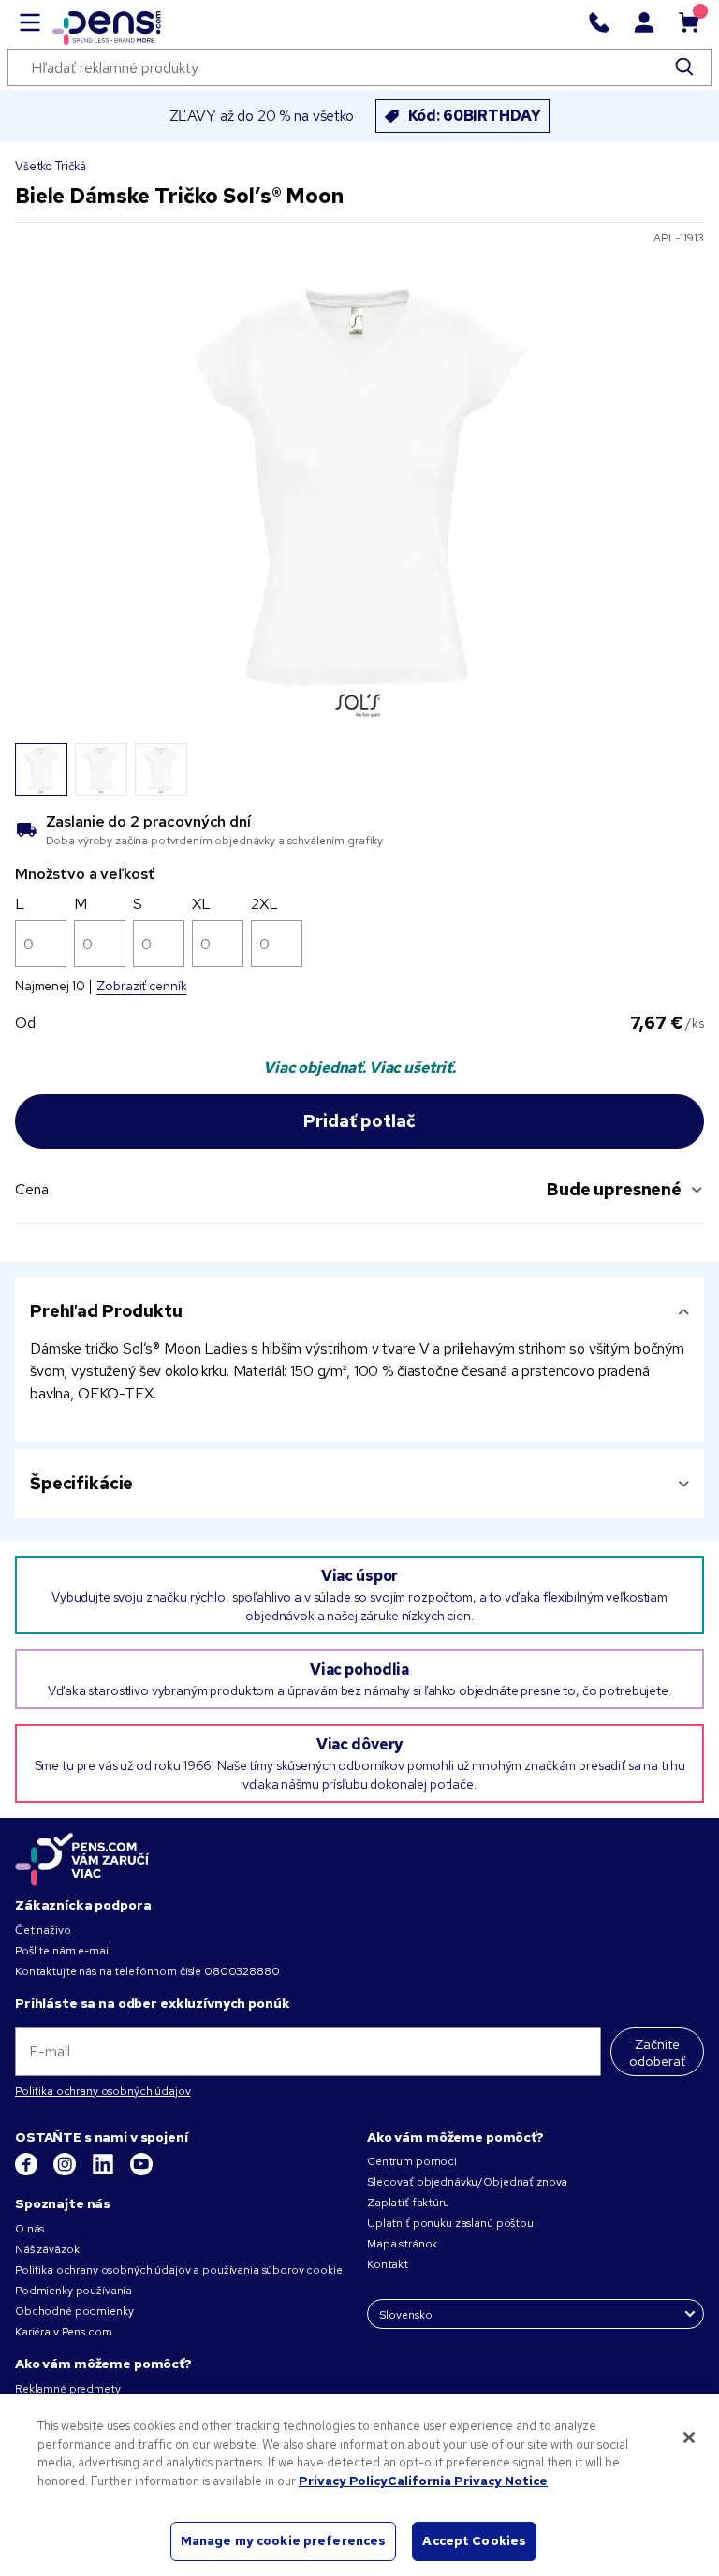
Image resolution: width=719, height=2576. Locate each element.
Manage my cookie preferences (284, 2541)
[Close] (689, 2437)
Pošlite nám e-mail (63, 1951)
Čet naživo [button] (43, 1930)
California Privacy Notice (468, 2481)
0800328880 (242, 1971)
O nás (29, 2229)
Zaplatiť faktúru (408, 2203)
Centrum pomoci (412, 2161)
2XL (264, 904)
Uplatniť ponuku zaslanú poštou (450, 2223)
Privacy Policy (343, 2481)
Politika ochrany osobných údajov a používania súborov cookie (179, 2270)
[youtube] (141, 2172)
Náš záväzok (47, 2249)
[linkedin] (104, 2172)
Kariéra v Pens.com (63, 2332)
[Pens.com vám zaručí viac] (82, 1859)
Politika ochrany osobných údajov (103, 2091)
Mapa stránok (402, 2244)
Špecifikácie (81, 1483)
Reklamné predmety (68, 2389)
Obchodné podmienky (74, 2311)
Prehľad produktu (106, 1311)
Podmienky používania (73, 2291)
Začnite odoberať (657, 2053)
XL (201, 904)
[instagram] (66, 2172)
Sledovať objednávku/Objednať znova (467, 2182)
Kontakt (388, 2264)
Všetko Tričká (51, 166)
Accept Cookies (474, 2541)
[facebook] (28, 2172)
